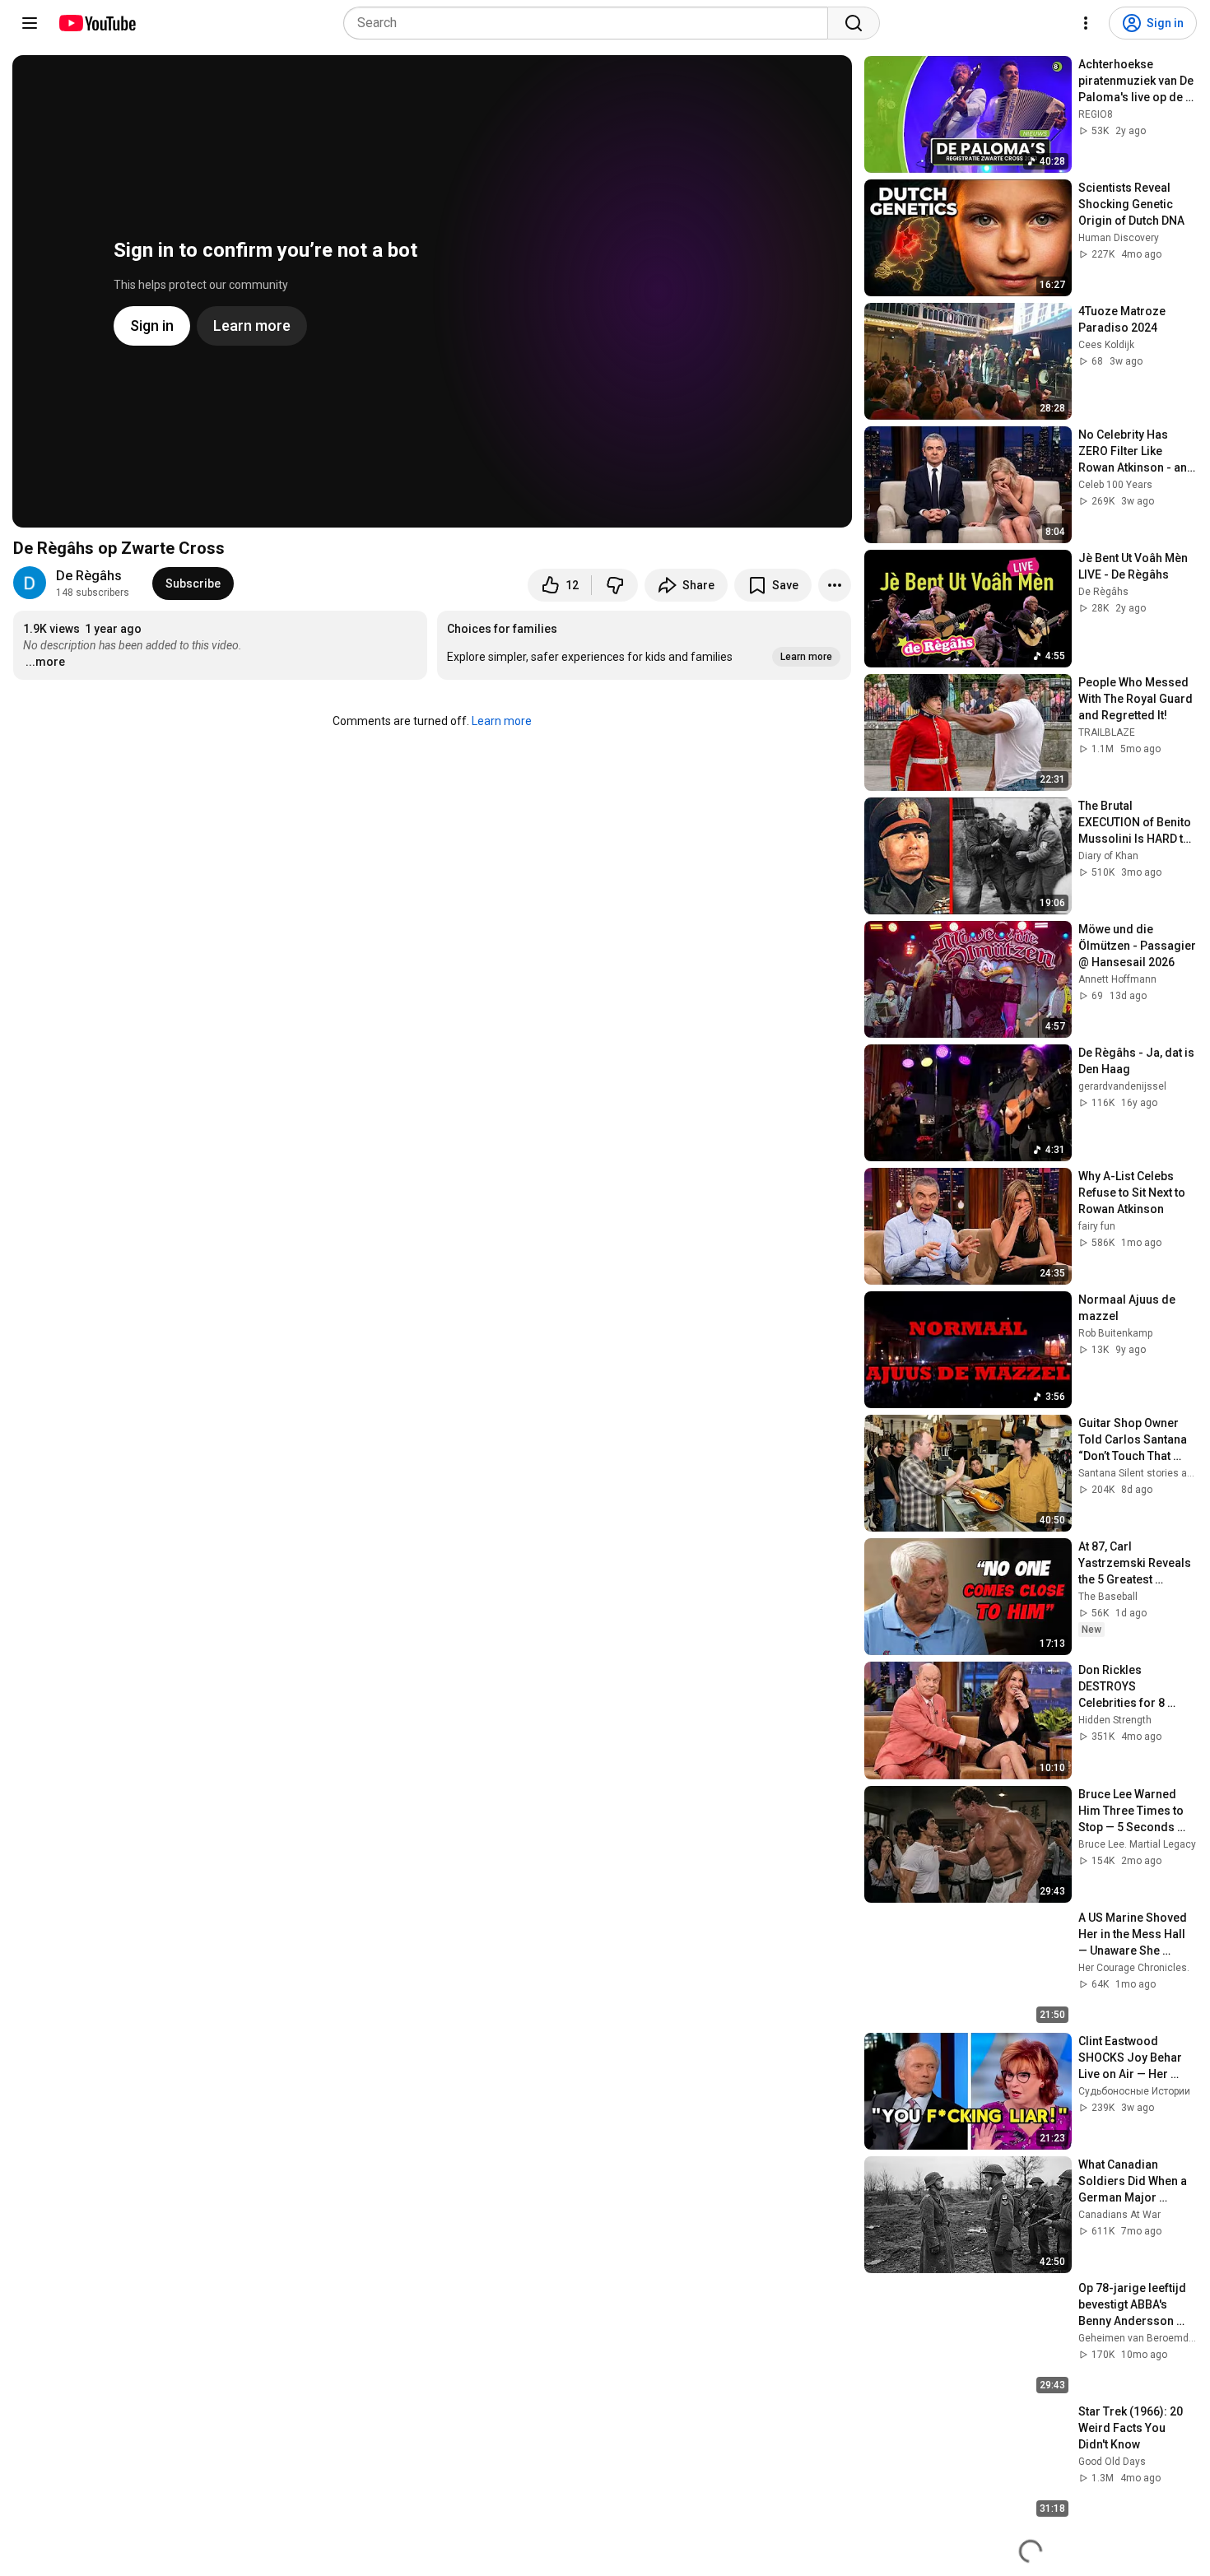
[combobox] (591, 23)
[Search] (854, 23)
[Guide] (30, 23)
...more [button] (45, 662)
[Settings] (1086, 23)
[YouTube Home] (97, 23)
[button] (644, 645)
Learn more (502, 721)
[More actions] (835, 585)
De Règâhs (89, 576)
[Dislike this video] (615, 585)
